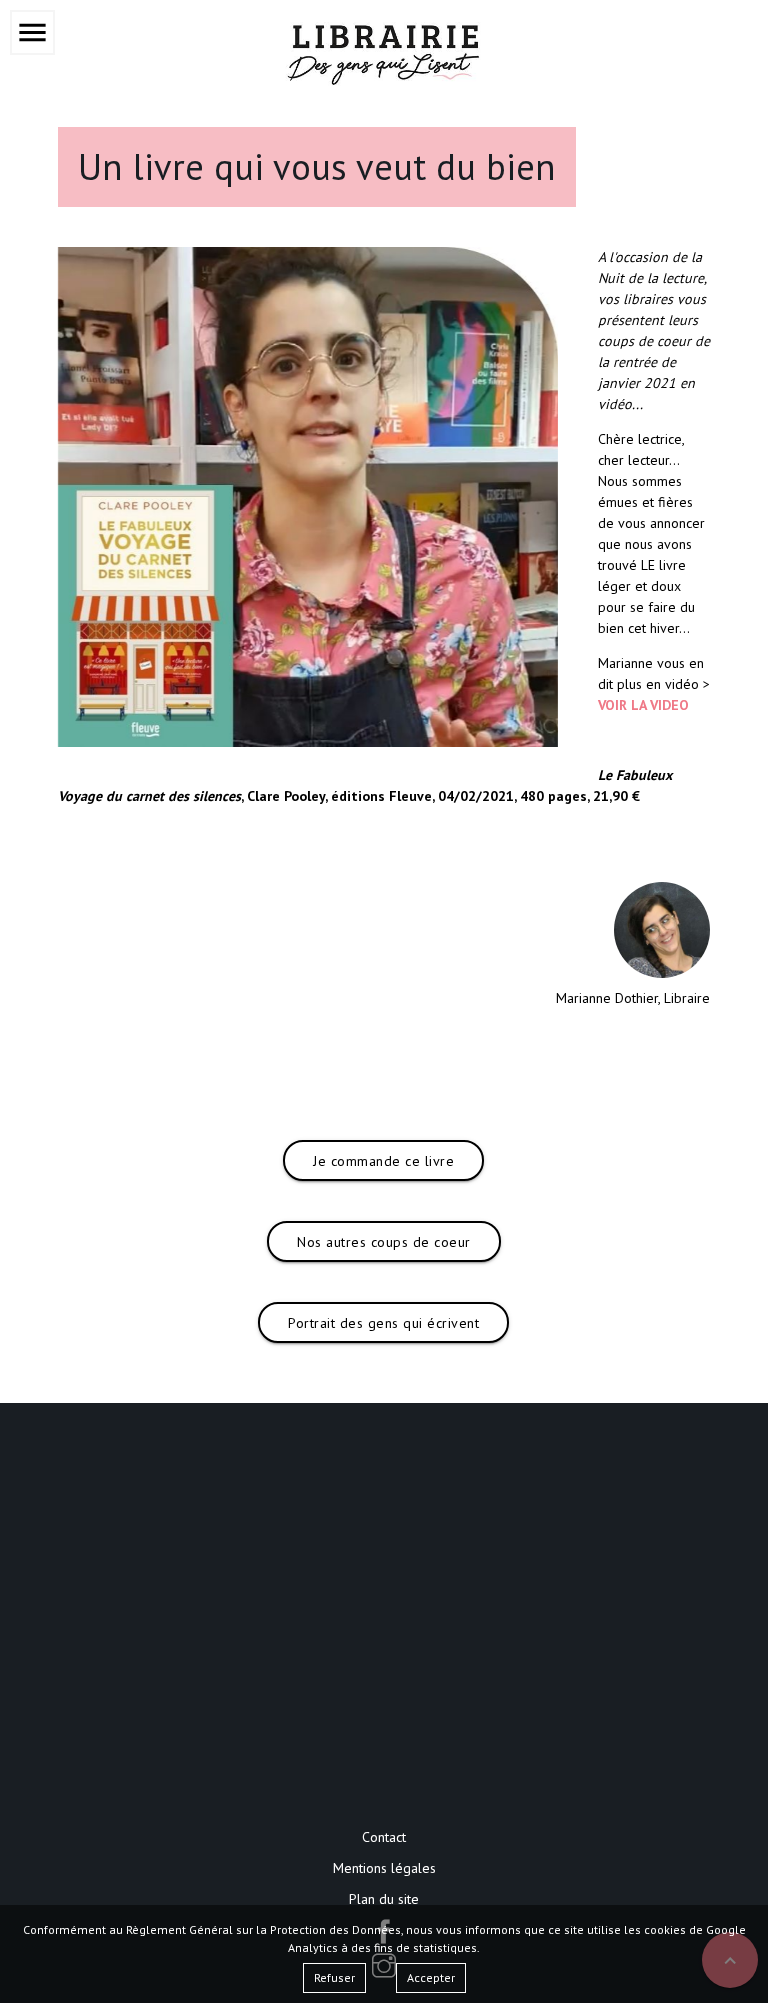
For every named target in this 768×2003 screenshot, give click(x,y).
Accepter (431, 1977)
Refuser (334, 1977)
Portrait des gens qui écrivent (383, 1323)
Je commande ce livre (383, 1161)
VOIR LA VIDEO (643, 705)
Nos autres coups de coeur (384, 1242)
